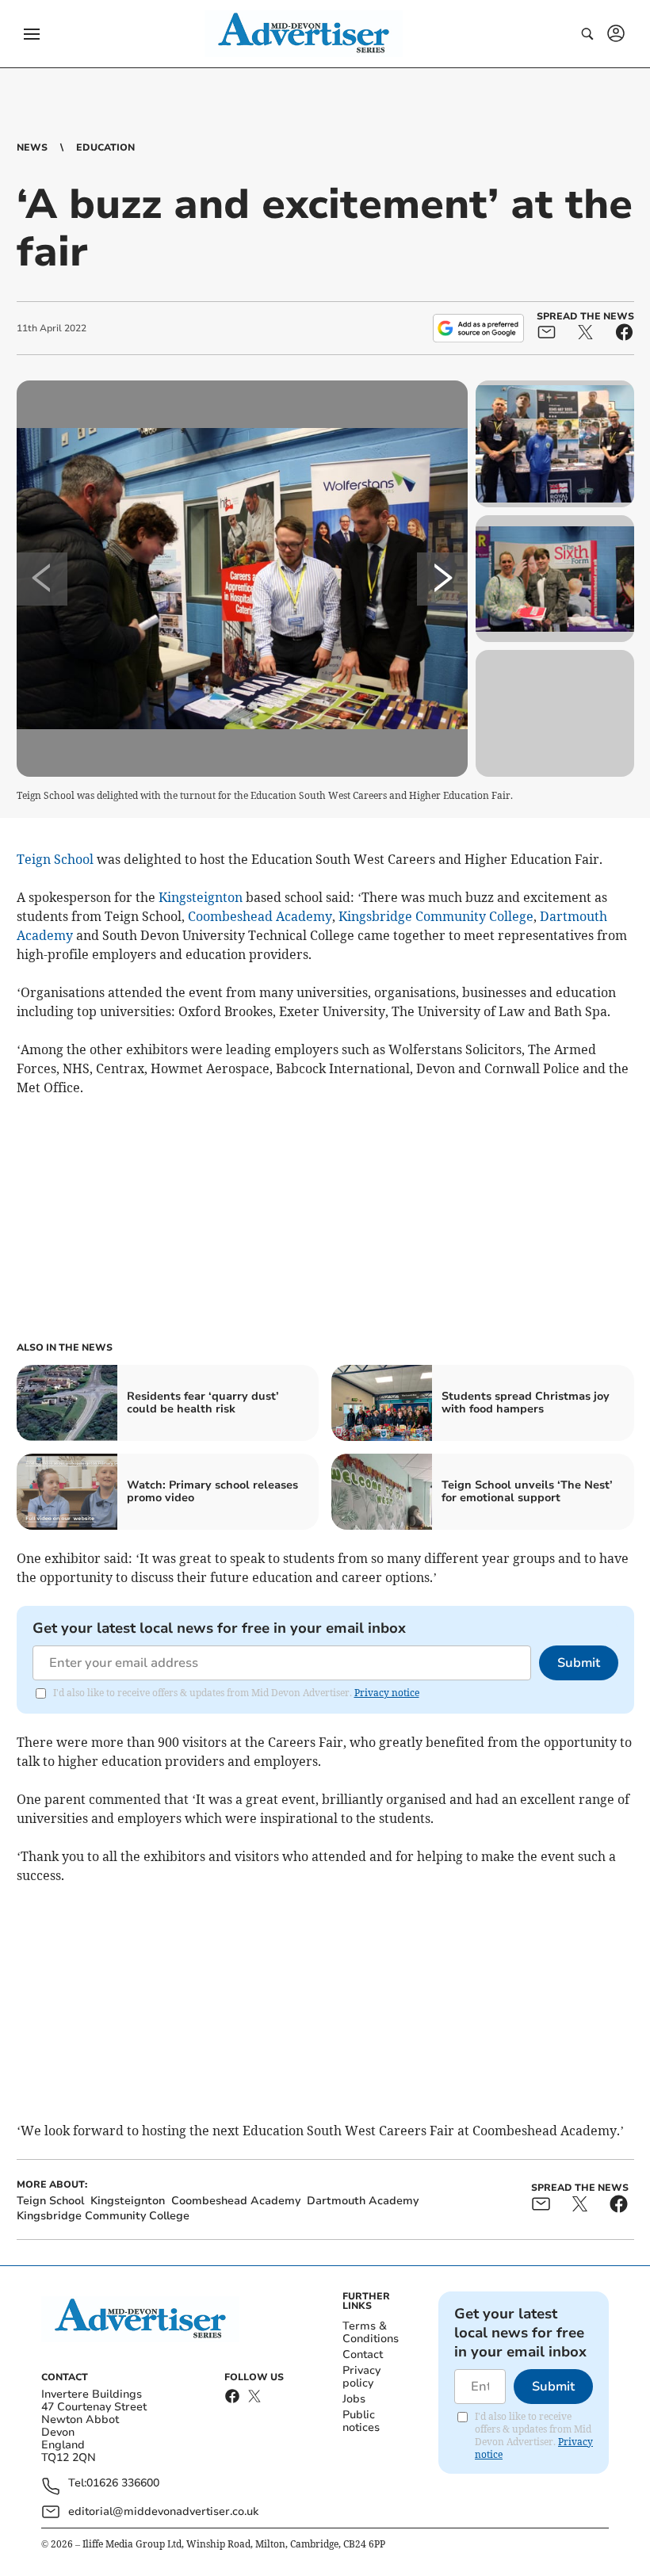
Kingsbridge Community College (436, 916)
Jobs (354, 2399)
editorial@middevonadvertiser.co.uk (163, 2511)
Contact (363, 2354)
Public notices (361, 2421)
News (32, 147)
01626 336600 (123, 2484)
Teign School (55, 859)
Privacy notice (387, 1693)
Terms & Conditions (371, 2332)
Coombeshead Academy (260, 916)
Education (105, 147)
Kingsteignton (201, 897)
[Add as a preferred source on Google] (478, 328)
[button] (32, 34)
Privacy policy (361, 2377)
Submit (579, 1663)
